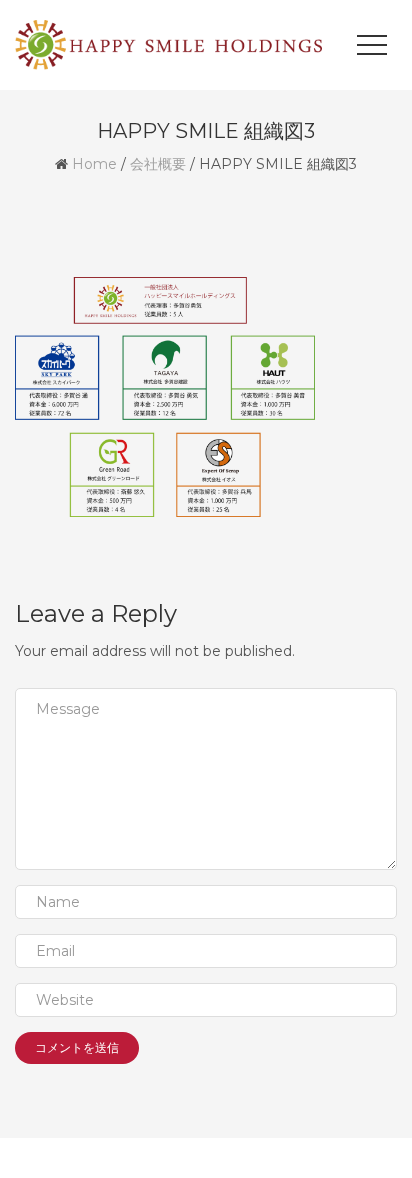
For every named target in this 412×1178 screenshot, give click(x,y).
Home (94, 164)
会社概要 (158, 164)
